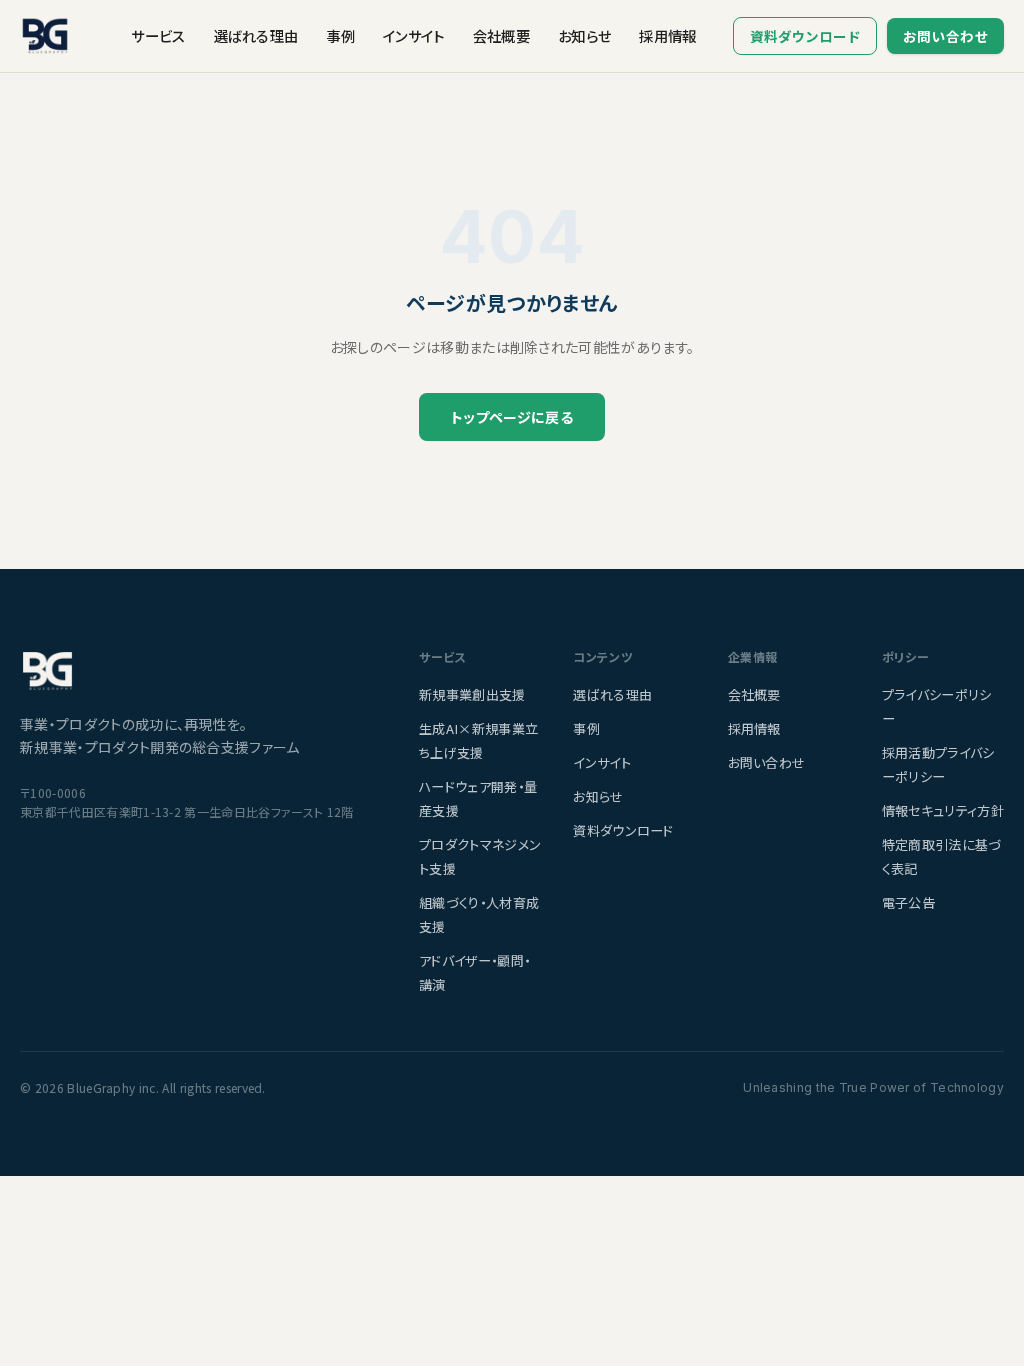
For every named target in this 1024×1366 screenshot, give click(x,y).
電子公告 (908, 902)
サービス (158, 35)
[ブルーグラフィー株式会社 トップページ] (45, 36)
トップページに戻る (512, 417)
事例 (340, 35)
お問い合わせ (945, 36)
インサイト (414, 35)
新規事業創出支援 (472, 694)
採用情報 (667, 35)
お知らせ (584, 35)
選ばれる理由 (256, 35)
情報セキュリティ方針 (943, 810)
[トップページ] (195, 671)
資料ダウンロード (805, 36)
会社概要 (501, 35)
